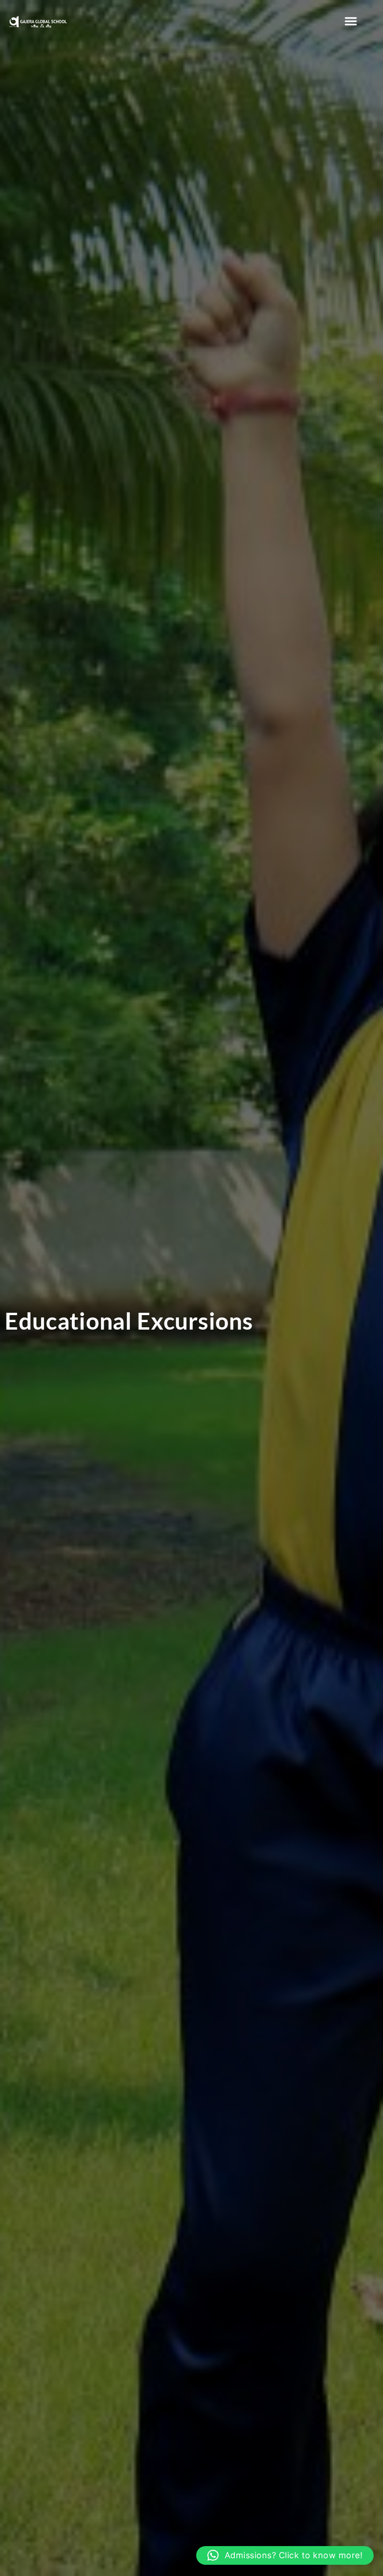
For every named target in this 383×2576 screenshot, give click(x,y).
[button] (351, 21)
